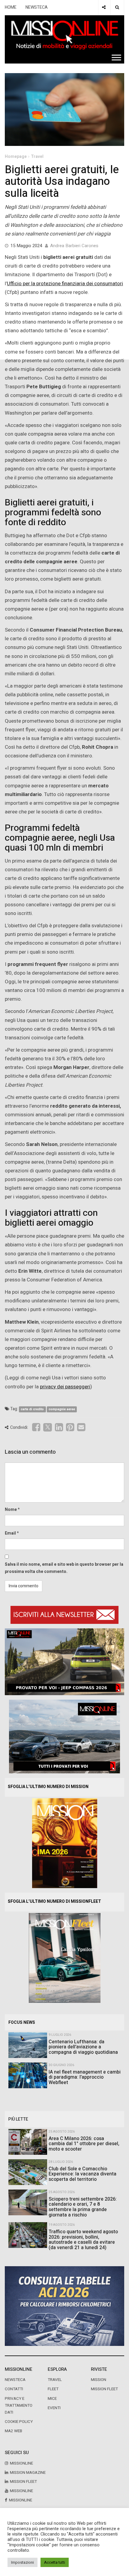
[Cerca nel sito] (117, 7)
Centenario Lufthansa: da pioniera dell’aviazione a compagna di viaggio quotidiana (83, 2047)
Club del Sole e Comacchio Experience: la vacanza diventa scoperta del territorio (82, 2174)
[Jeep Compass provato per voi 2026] (64, 1661)
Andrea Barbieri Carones (74, 246)
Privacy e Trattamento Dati (19, 2406)
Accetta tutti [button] (55, 2562)
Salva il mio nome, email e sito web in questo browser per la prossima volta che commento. (64, 1568)
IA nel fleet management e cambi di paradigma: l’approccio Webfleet (85, 2077)
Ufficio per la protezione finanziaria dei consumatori (65, 284)
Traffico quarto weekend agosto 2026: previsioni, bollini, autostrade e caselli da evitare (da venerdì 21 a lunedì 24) (83, 2240)
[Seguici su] (104, 7)
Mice (52, 2399)
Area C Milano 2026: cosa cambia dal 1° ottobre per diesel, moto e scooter (84, 2144)
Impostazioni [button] (22, 2562)
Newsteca (15, 2380)
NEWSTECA (37, 7)
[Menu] (116, 57)
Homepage (16, 157)
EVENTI (54, 2408)
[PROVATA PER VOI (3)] (64, 1736)
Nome (11, 1510)
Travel (37, 157)
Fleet (53, 2389)
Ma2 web (13, 2431)
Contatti (14, 2389)
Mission (99, 2380)
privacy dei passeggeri (65, 1387)
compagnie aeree (62, 1409)
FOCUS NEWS (22, 2022)
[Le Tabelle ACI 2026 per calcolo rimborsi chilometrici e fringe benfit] (64, 2306)
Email (10, 1533)
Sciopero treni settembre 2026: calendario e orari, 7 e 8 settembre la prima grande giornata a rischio (83, 2207)
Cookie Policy (19, 2422)
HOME (11, 7)
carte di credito (32, 1409)
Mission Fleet (104, 2389)
